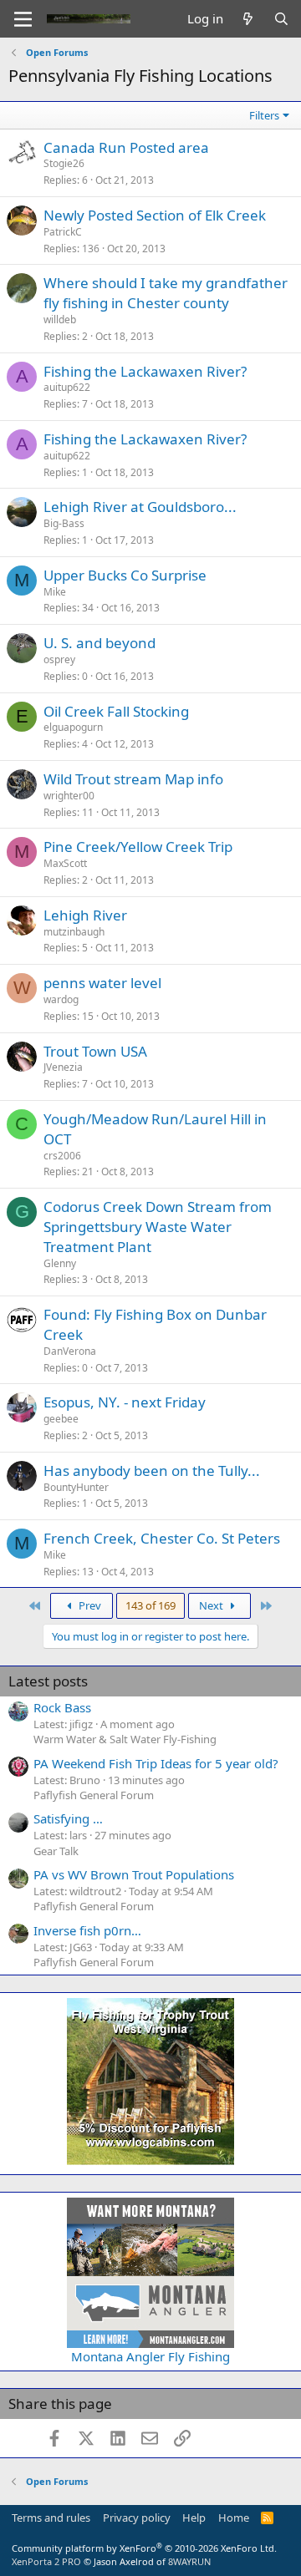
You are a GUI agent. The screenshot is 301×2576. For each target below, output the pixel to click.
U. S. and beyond (99, 643)
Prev (89, 1605)
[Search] (281, 19)
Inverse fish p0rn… (87, 1930)
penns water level (102, 983)
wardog (61, 999)
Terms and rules (51, 2518)
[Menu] (23, 19)
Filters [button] (264, 115)
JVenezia (63, 1067)
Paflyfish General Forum (94, 1795)
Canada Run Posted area (126, 147)
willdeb (60, 319)
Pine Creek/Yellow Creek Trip (138, 847)
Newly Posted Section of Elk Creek (155, 215)
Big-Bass (64, 523)
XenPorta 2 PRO (46, 2561)
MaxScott (65, 863)
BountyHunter (76, 1487)
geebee (61, 1419)
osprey (59, 659)
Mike (55, 592)
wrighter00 (69, 796)
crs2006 (62, 1156)
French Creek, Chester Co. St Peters (162, 1538)
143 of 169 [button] (150, 1605)
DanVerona (70, 1351)
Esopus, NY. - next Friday (125, 1402)
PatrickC (63, 232)
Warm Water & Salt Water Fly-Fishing (125, 1739)
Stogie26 (64, 163)
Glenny (60, 1263)
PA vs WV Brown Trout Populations (134, 1874)
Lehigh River (85, 915)
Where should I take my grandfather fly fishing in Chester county (166, 293)
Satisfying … (68, 1818)
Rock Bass (62, 1707)
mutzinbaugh (74, 932)
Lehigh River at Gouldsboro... (140, 507)
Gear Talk (56, 1851)
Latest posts (48, 1681)
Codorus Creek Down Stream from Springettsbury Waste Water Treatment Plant (158, 1227)
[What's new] (248, 19)
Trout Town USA (95, 1051)
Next (212, 1605)
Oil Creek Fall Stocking (116, 711)
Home (234, 2518)
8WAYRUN (189, 2561)
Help (194, 2518)
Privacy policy (137, 2518)
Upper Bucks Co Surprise (125, 575)
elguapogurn (73, 727)
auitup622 (67, 387)
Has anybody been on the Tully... (152, 1471)
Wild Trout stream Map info (133, 779)
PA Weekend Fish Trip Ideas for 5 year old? (156, 1763)
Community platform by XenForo (144, 2548)
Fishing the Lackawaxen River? (145, 371)
